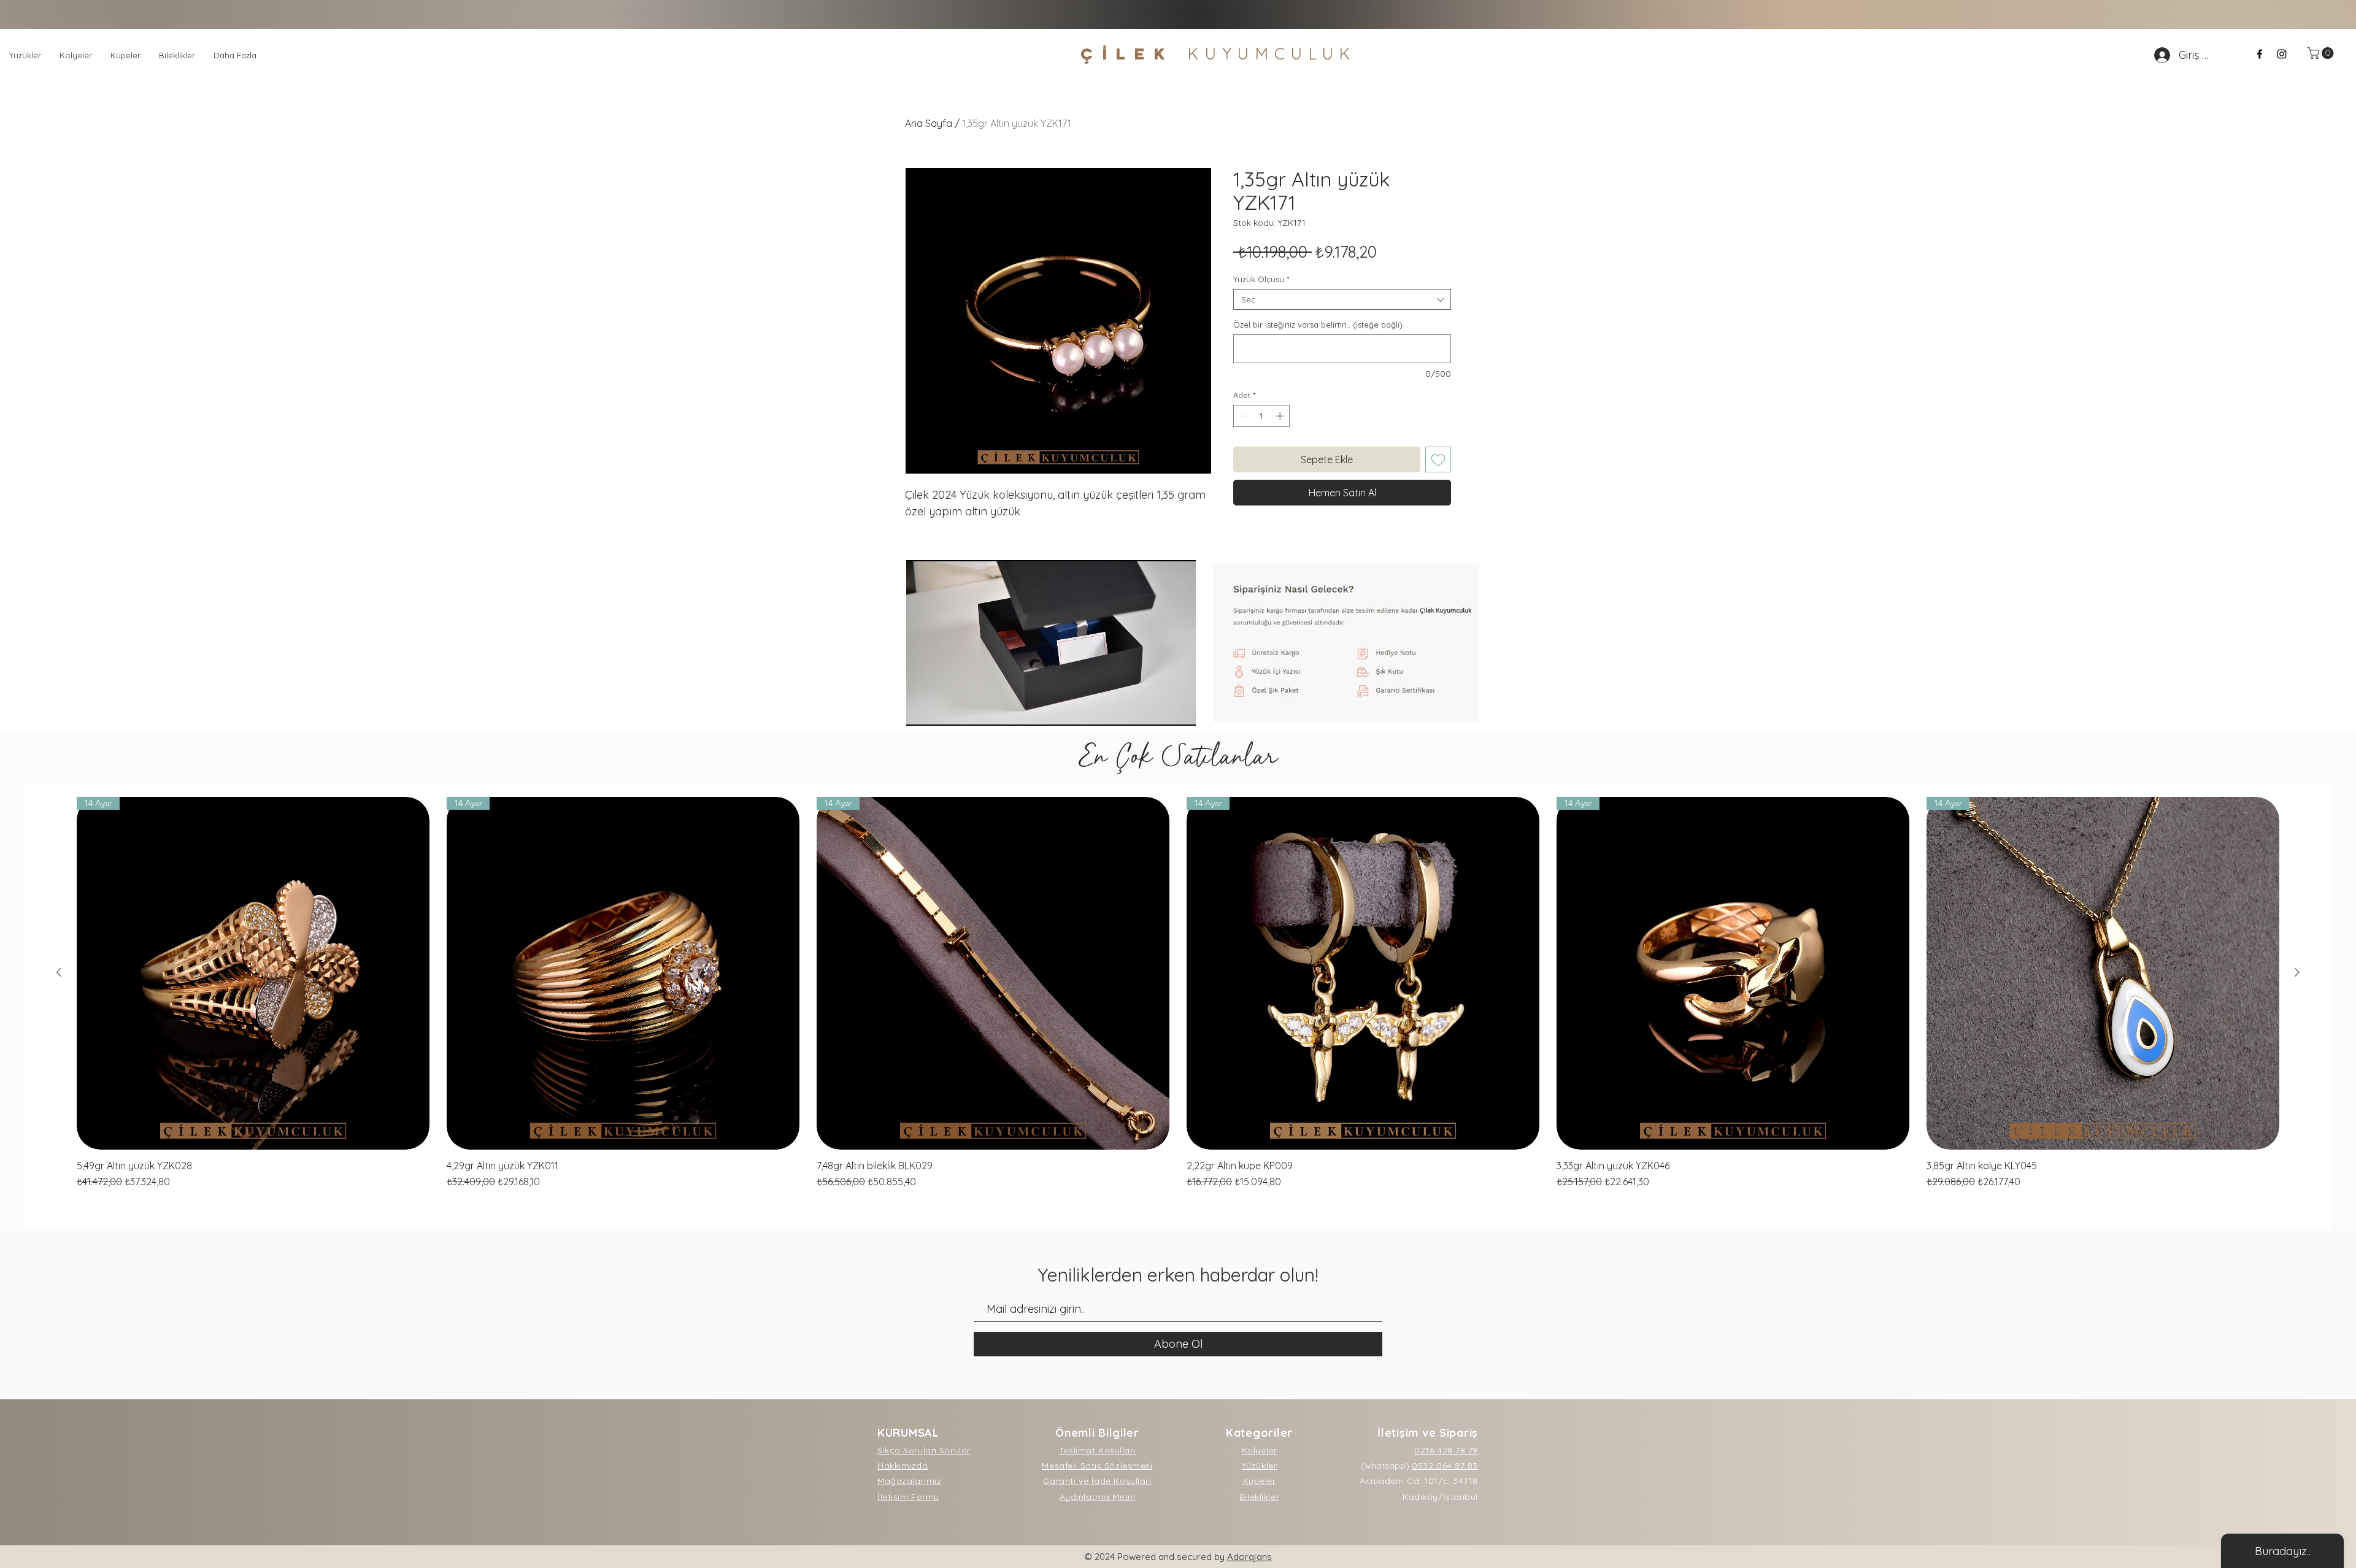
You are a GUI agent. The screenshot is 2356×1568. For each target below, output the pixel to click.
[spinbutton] (1262, 416)
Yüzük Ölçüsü (1261, 279)
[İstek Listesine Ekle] (1438, 459)
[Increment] (1281, 416)
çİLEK (1218, 54)
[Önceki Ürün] (59, 972)
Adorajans (1249, 1557)
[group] (1178, 993)
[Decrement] (1242, 416)
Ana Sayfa (929, 123)
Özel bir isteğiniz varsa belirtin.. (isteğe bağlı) (1318, 325)
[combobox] (1342, 299)
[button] (2322, 53)
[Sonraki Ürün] (2297, 972)
